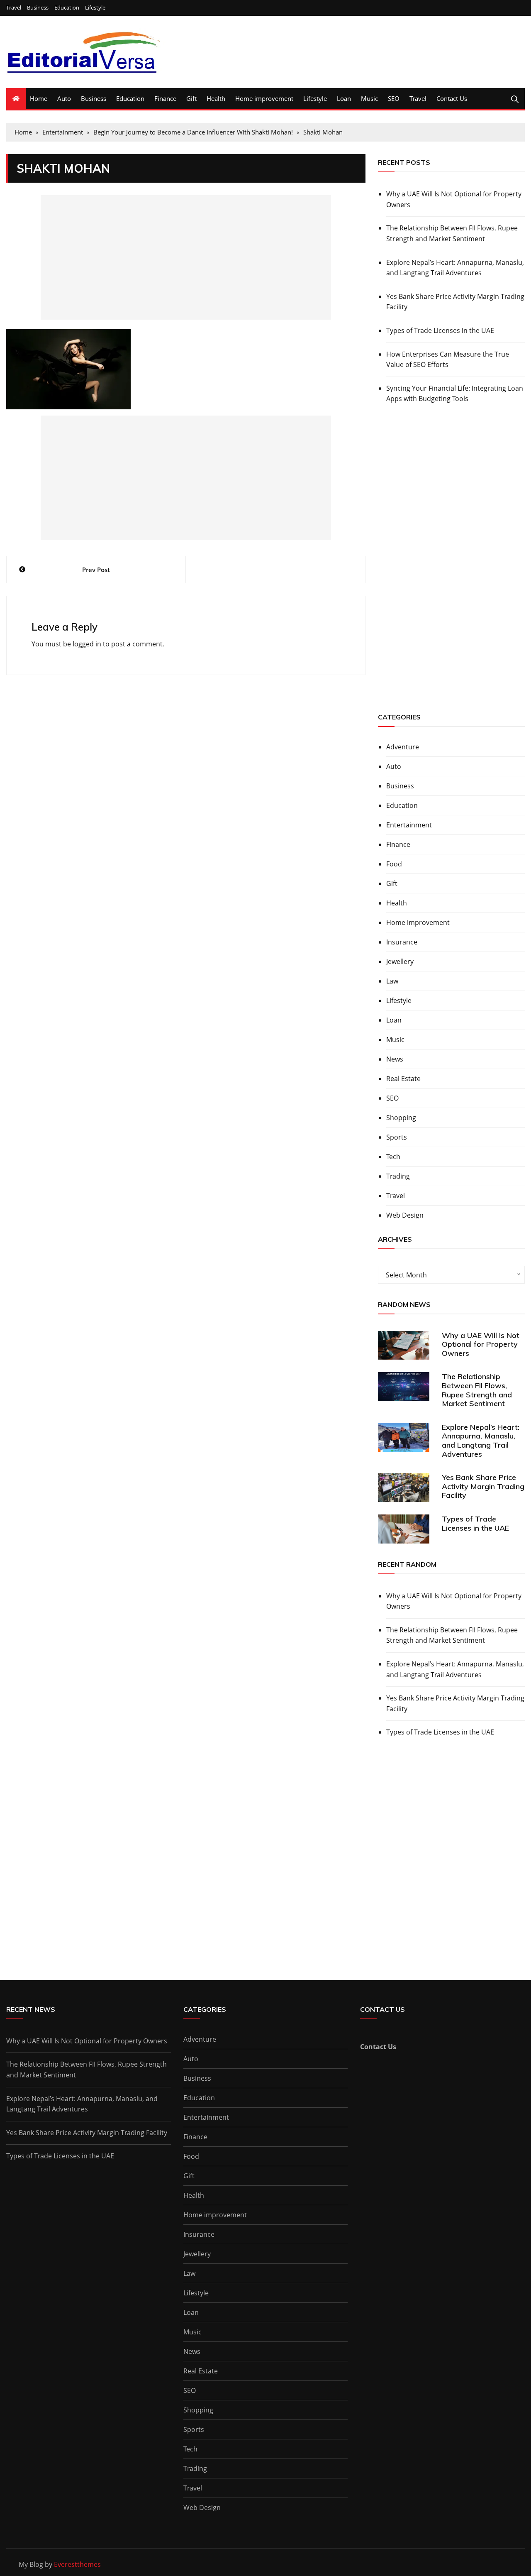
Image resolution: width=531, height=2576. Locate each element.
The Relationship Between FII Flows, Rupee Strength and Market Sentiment (452, 233)
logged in (87, 644)
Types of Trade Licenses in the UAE (440, 330)
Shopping (401, 1118)
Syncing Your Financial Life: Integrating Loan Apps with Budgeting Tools (455, 394)
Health (216, 98)
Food (394, 864)
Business (38, 8)
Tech (393, 1157)
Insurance (402, 942)
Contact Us (452, 98)
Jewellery (400, 961)
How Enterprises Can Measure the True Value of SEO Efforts (448, 360)
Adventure (403, 747)
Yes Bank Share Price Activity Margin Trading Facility (455, 302)
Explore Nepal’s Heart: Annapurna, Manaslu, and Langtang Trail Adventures (455, 268)
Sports (397, 1137)
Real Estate (403, 1079)
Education (67, 8)
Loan (344, 98)
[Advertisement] (186, 257)
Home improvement (264, 98)
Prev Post (96, 570)
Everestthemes (77, 2564)
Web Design (405, 1215)
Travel (14, 8)
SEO (394, 98)
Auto (64, 98)
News (395, 1059)
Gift (191, 98)
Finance (165, 98)
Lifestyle (95, 8)
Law (392, 981)
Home (39, 98)
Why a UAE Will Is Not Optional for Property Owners (454, 199)
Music (369, 98)
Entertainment (409, 825)
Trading (398, 1176)
